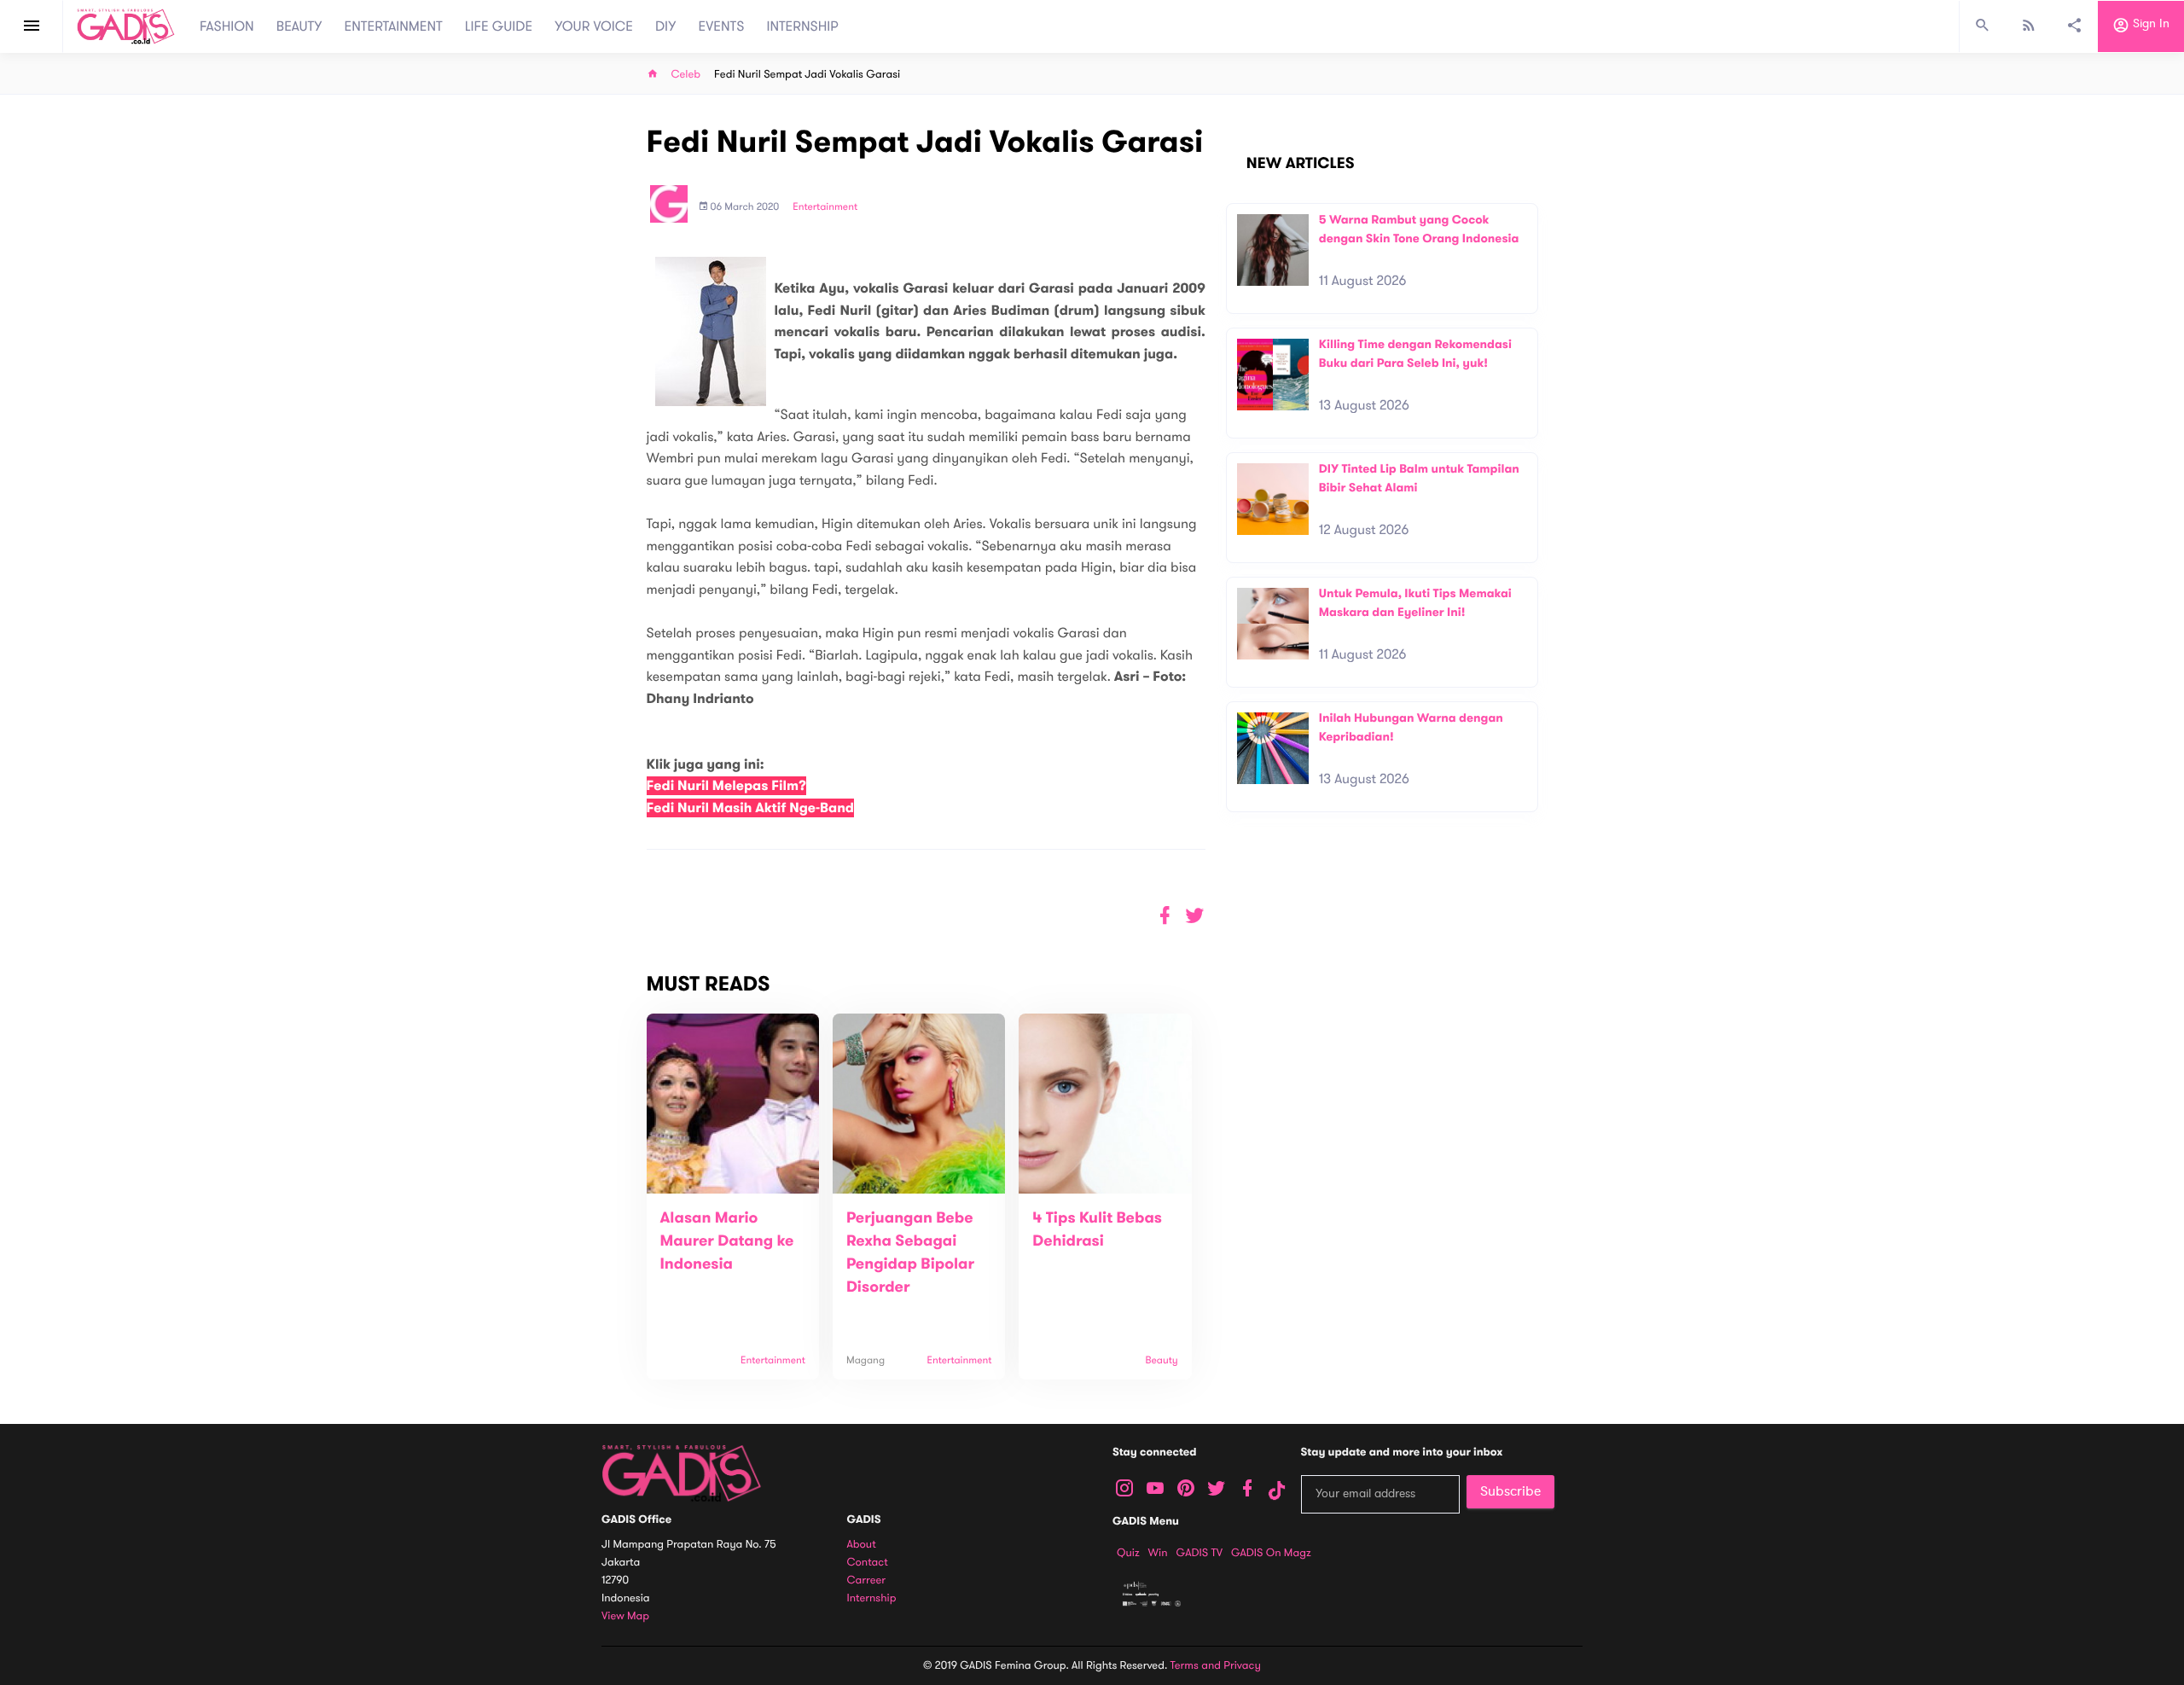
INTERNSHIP (802, 26)
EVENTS (722, 26)
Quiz (1128, 1553)
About (862, 1545)
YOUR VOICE (594, 26)
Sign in (2149, 24)
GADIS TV (1199, 1553)
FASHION (227, 26)
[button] (1195, 916)
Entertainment (825, 207)
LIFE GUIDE (499, 26)
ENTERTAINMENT (394, 26)
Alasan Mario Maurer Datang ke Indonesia (727, 1241)
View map (625, 1616)
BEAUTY (299, 26)
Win (1158, 1553)
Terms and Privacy (1216, 1665)
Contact (868, 1563)
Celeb (686, 75)
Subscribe (1510, 1491)
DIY (666, 26)
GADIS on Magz (1271, 1553)
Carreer (867, 1580)
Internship (872, 1598)
